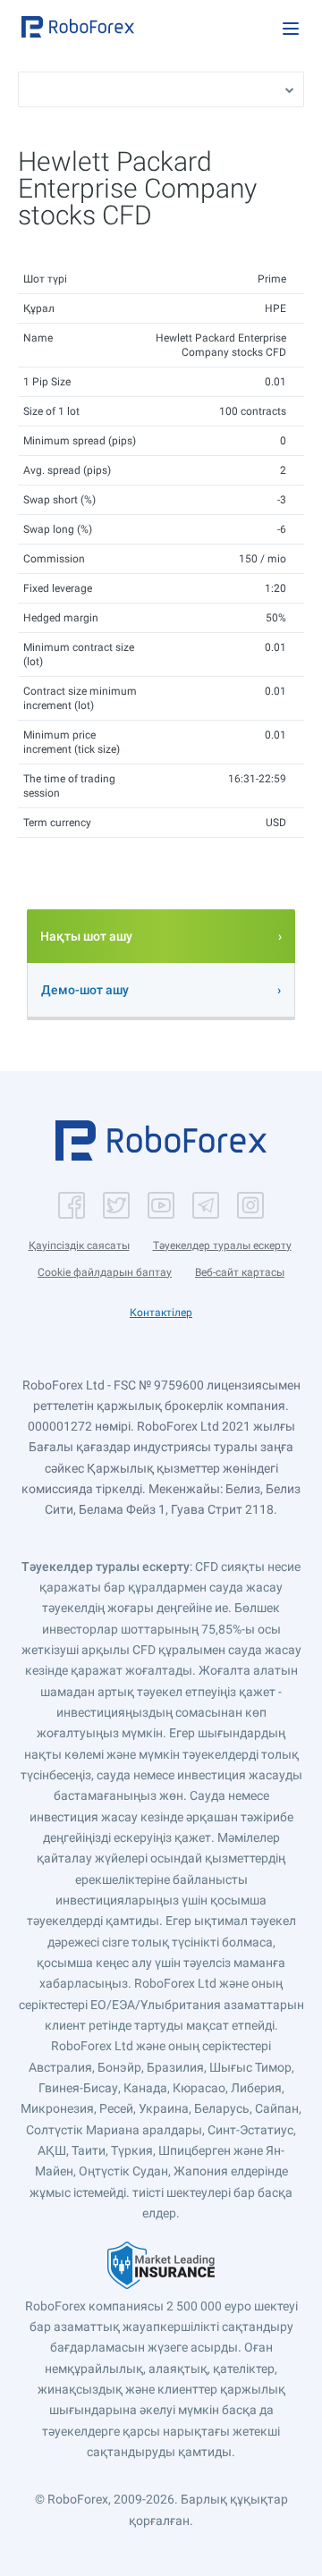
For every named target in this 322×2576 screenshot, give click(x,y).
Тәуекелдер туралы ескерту (222, 1246)
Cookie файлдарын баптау (105, 1272)
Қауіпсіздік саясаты (79, 1246)
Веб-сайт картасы (240, 1272)
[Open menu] (291, 29)
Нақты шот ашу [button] (86, 936)
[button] (78, 27)
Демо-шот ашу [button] (85, 990)
